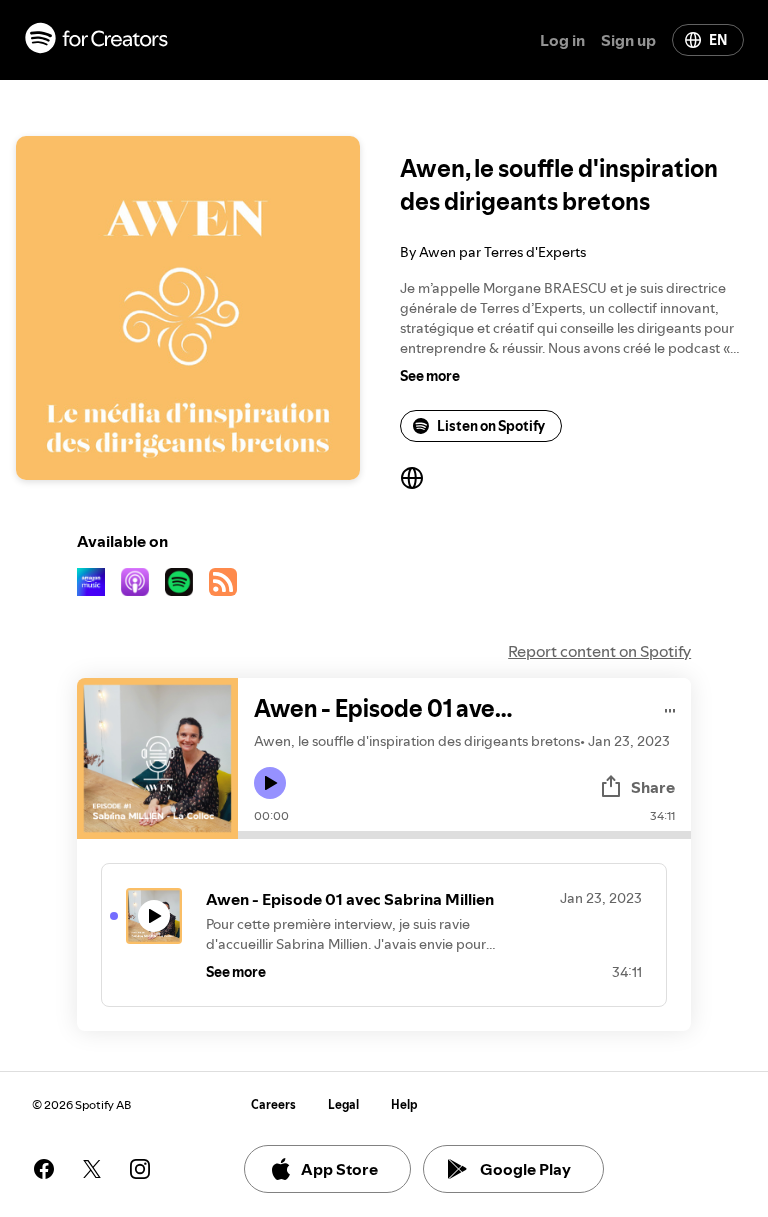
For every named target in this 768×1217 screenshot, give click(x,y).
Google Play (525, 1169)
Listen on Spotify (491, 426)
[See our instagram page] (140, 1169)
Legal (343, 1104)
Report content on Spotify (599, 651)
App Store (339, 1169)
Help (404, 1104)
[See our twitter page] (92, 1169)
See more (430, 376)
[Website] (412, 478)
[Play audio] (670, 707)
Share (653, 787)
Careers (273, 1104)
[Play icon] (270, 783)
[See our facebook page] (44, 1169)
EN (718, 40)
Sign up (628, 40)
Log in (562, 40)
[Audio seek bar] (464, 835)
